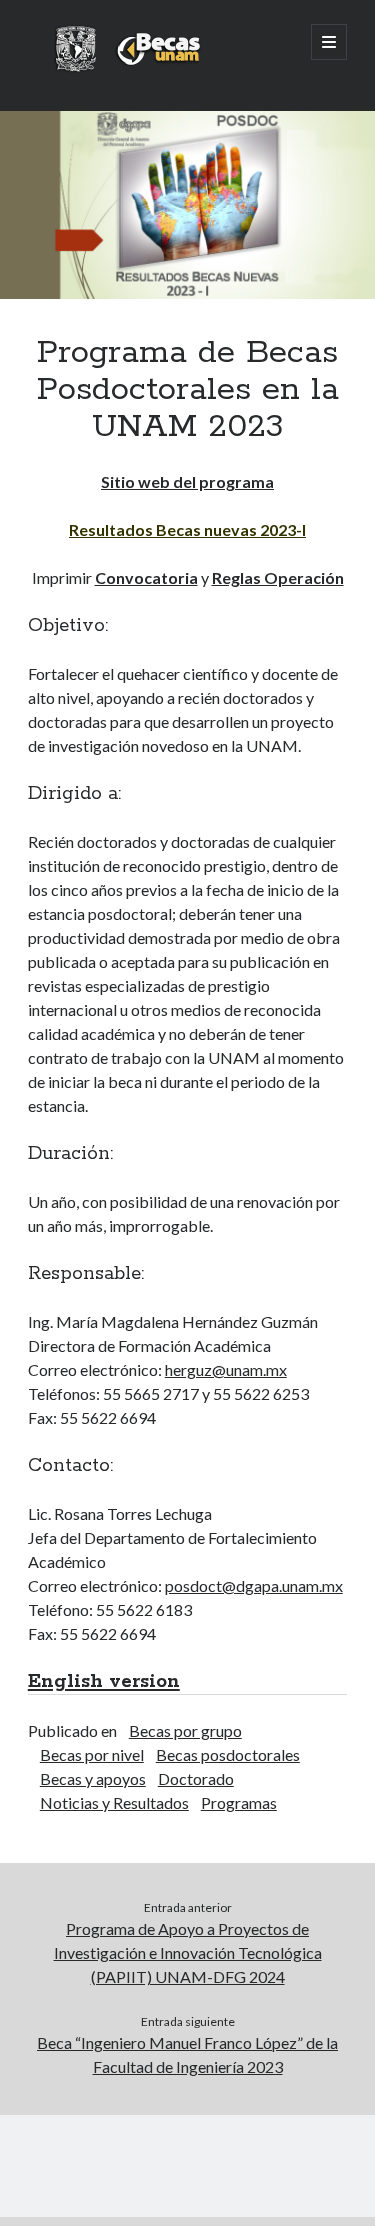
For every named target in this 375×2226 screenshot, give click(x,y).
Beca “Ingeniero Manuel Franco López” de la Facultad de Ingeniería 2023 (187, 2054)
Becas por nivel (92, 1754)
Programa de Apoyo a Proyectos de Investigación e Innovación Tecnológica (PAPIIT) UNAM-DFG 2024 (188, 1952)
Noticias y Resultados (114, 1802)
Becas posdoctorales (228, 1754)
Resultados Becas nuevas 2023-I (187, 529)
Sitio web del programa (187, 481)
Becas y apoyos (93, 1778)
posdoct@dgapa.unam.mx (254, 1585)
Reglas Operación (278, 577)
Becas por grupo (185, 1730)
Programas (239, 1802)
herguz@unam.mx (226, 1369)
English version (104, 1682)
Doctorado (196, 1778)
